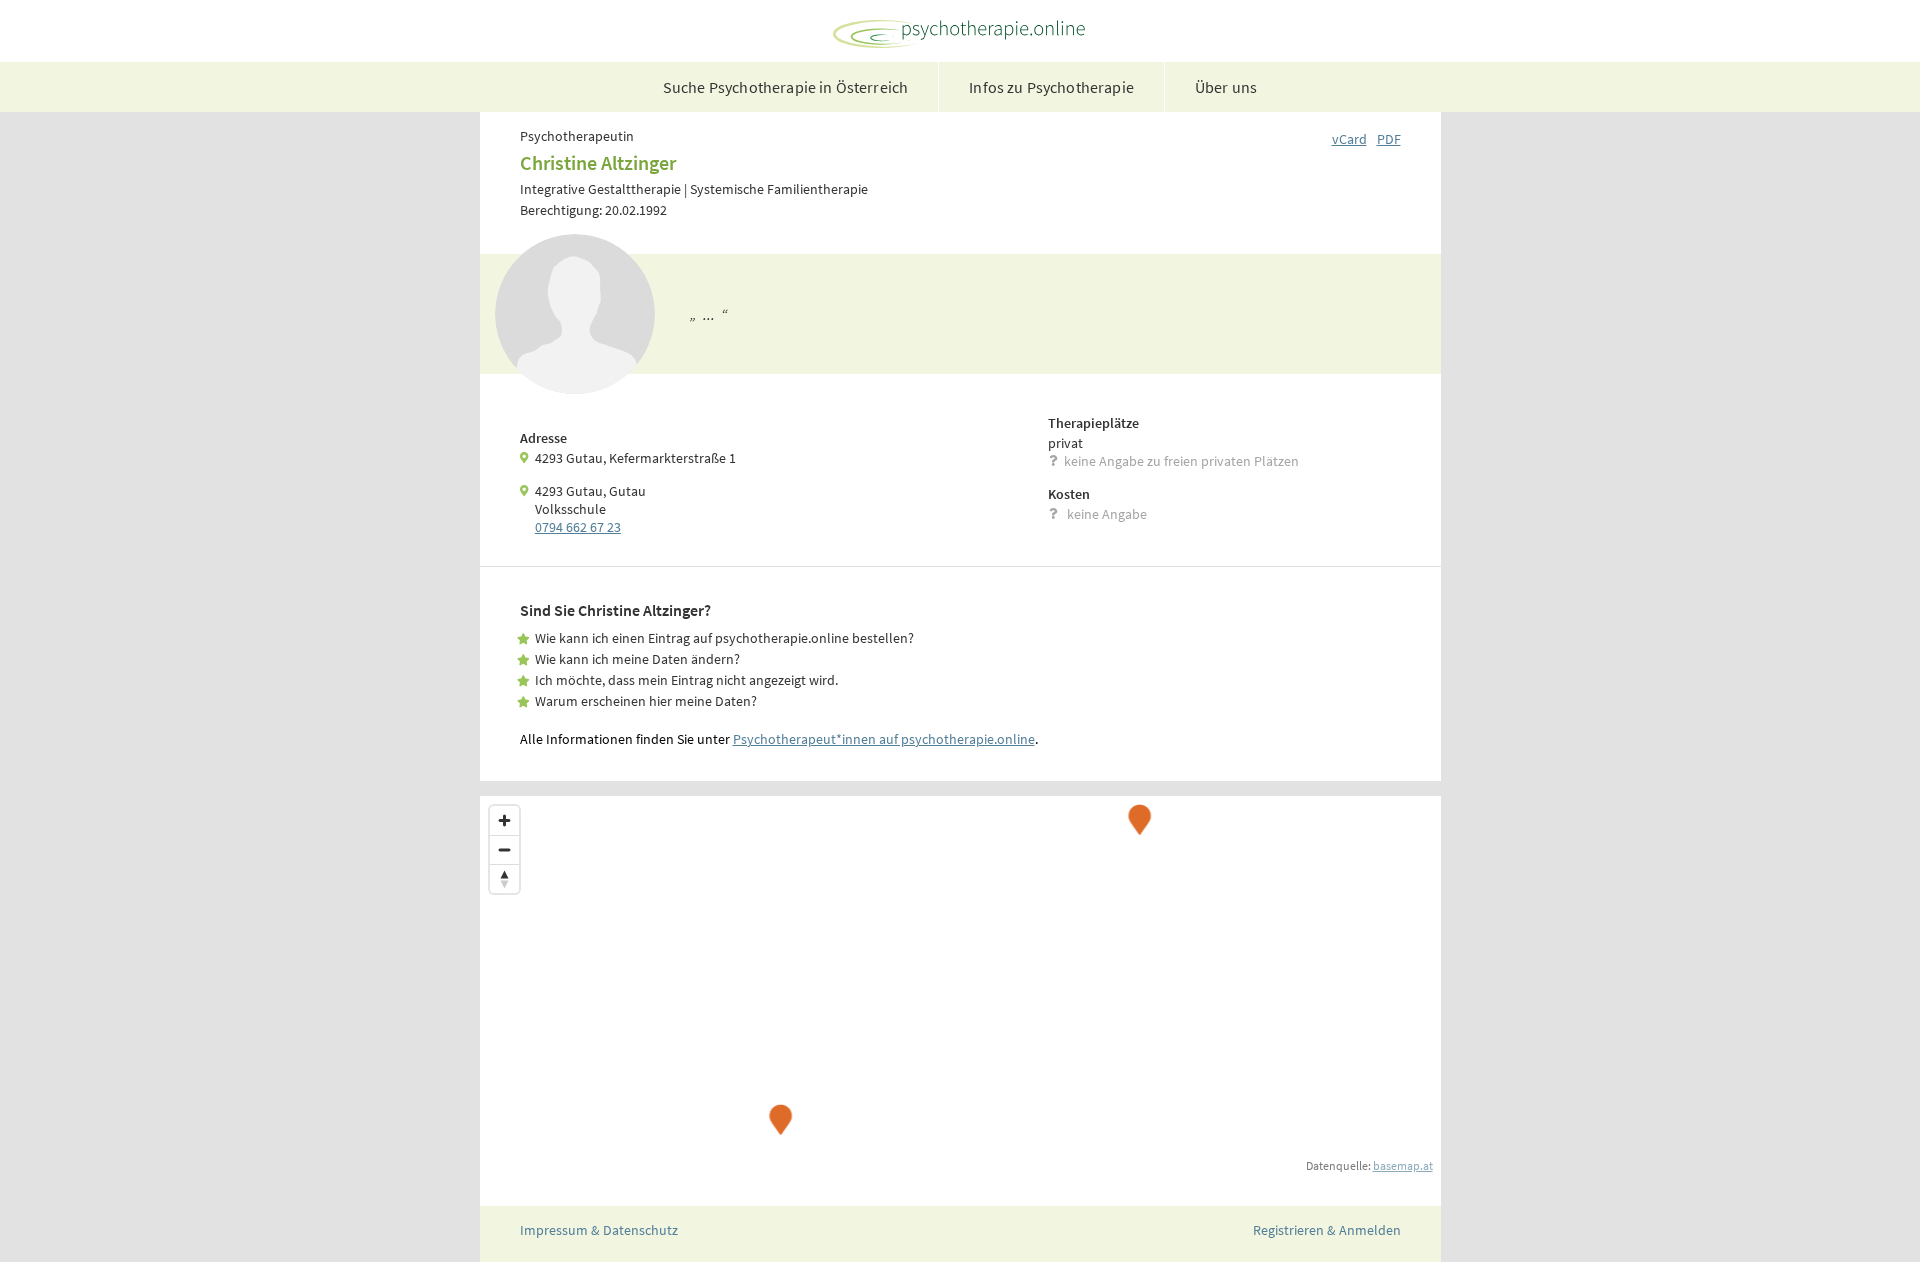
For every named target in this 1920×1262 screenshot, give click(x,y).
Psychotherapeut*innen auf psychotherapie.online (884, 739)
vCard (1349, 139)
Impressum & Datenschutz (599, 1230)
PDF (1389, 139)
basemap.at (1403, 1165)
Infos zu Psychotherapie (1051, 87)
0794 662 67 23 (578, 527)
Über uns (1226, 87)
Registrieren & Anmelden (1327, 1230)
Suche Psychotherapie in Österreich (785, 87)
